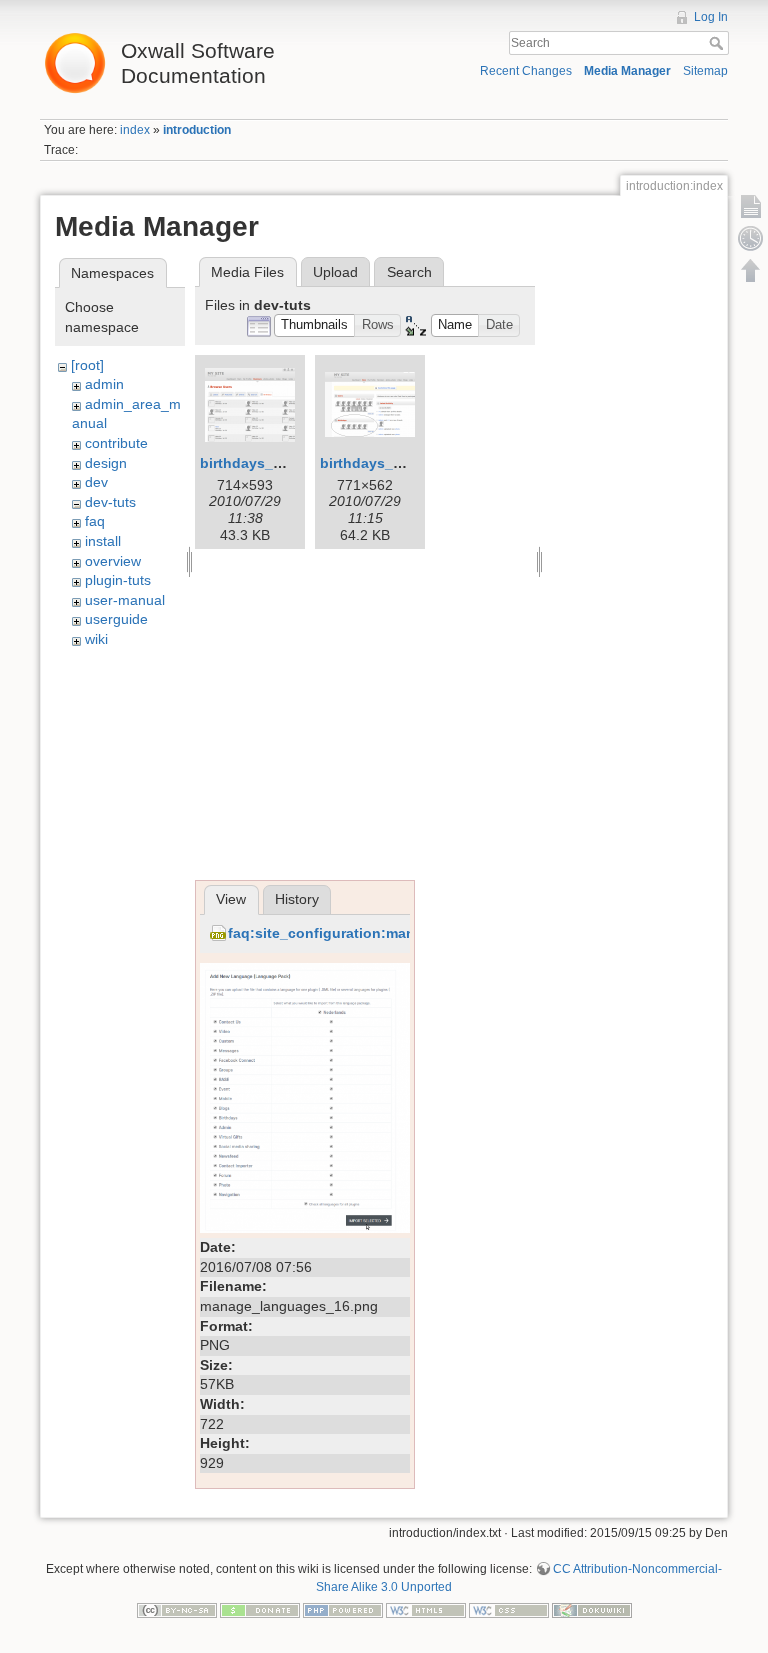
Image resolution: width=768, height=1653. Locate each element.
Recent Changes (526, 71)
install (103, 541)
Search (718, 43)
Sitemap (705, 71)
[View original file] (305, 1097)
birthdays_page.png (269, 463)
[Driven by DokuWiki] (592, 1610)
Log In (711, 17)
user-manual (125, 600)
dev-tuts (110, 502)
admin (104, 384)
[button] (315, 325)
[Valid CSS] (509, 1610)
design (106, 463)
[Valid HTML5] (426, 1610)
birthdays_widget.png (395, 463)
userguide (116, 619)
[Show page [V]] (751, 206)
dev (96, 482)
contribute (116, 443)
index (135, 130)
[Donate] (260, 1610)
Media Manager (627, 71)
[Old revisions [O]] (751, 238)
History (297, 899)
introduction (197, 130)
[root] (87, 365)
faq (95, 521)
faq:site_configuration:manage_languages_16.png (401, 933)
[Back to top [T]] (751, 270)
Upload (335, 272)
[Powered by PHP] (343, 1610)
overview (113, 561)
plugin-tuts (118, 580)
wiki (96, 639)
